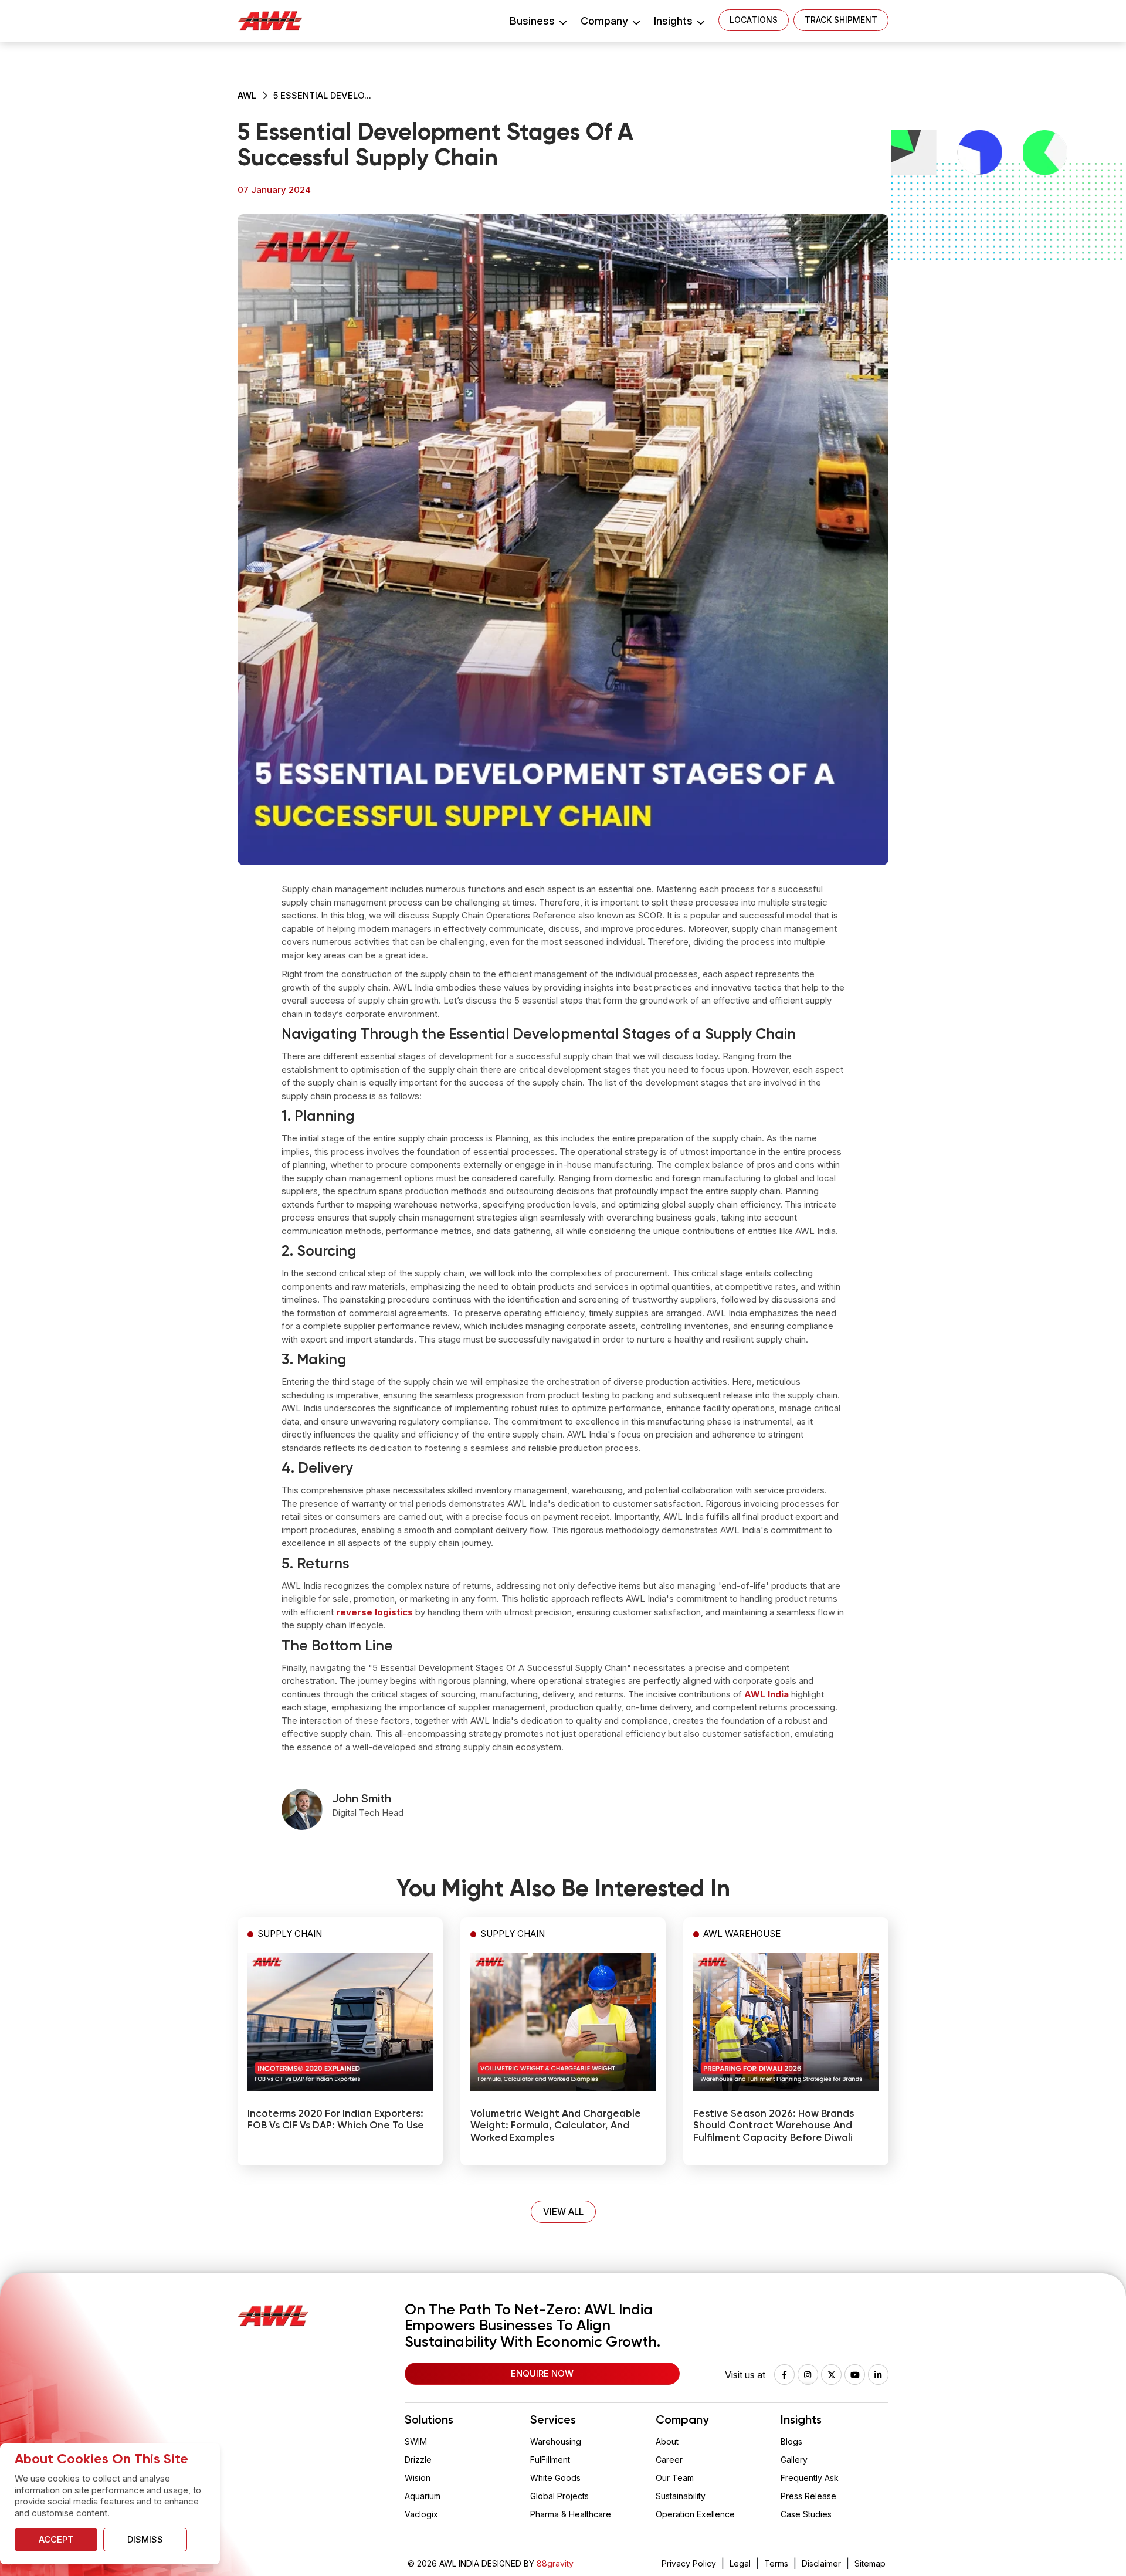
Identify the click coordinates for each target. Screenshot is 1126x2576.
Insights (675, 21)
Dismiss (145, 2539)
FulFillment (550, 2460)
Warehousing (556, 2441)
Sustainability (681, 2496)
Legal (740, 2563)
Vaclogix (421, 2514)
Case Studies (806, 2514)
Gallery (794, 2460)
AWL (247, 95)
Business (534, 21)
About (667, 2441)
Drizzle (418, 2460)
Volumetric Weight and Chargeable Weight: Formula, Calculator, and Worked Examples (556, 2126)
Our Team (675, 2478)
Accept (56, 2539)
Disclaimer (821, 2563)
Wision (418, 2478)
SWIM (416, 2441)
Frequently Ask (810, 2478)
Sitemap (870, 2563)
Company (606, 21)
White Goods (555, 2478)
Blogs (791, 2441)
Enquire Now (542, 2373)
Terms (776, 2563)
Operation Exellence (695, 2514)
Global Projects (559, 2496)
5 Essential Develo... (322, 95)
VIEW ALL (563, 2211)
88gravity (555, 2563)
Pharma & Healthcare (571, 2514)
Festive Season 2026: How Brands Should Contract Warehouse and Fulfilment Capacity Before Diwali (774, 2126)
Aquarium (423, 2496)
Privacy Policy (689, 2563)
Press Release (808, 2496)
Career (669, 2460)
